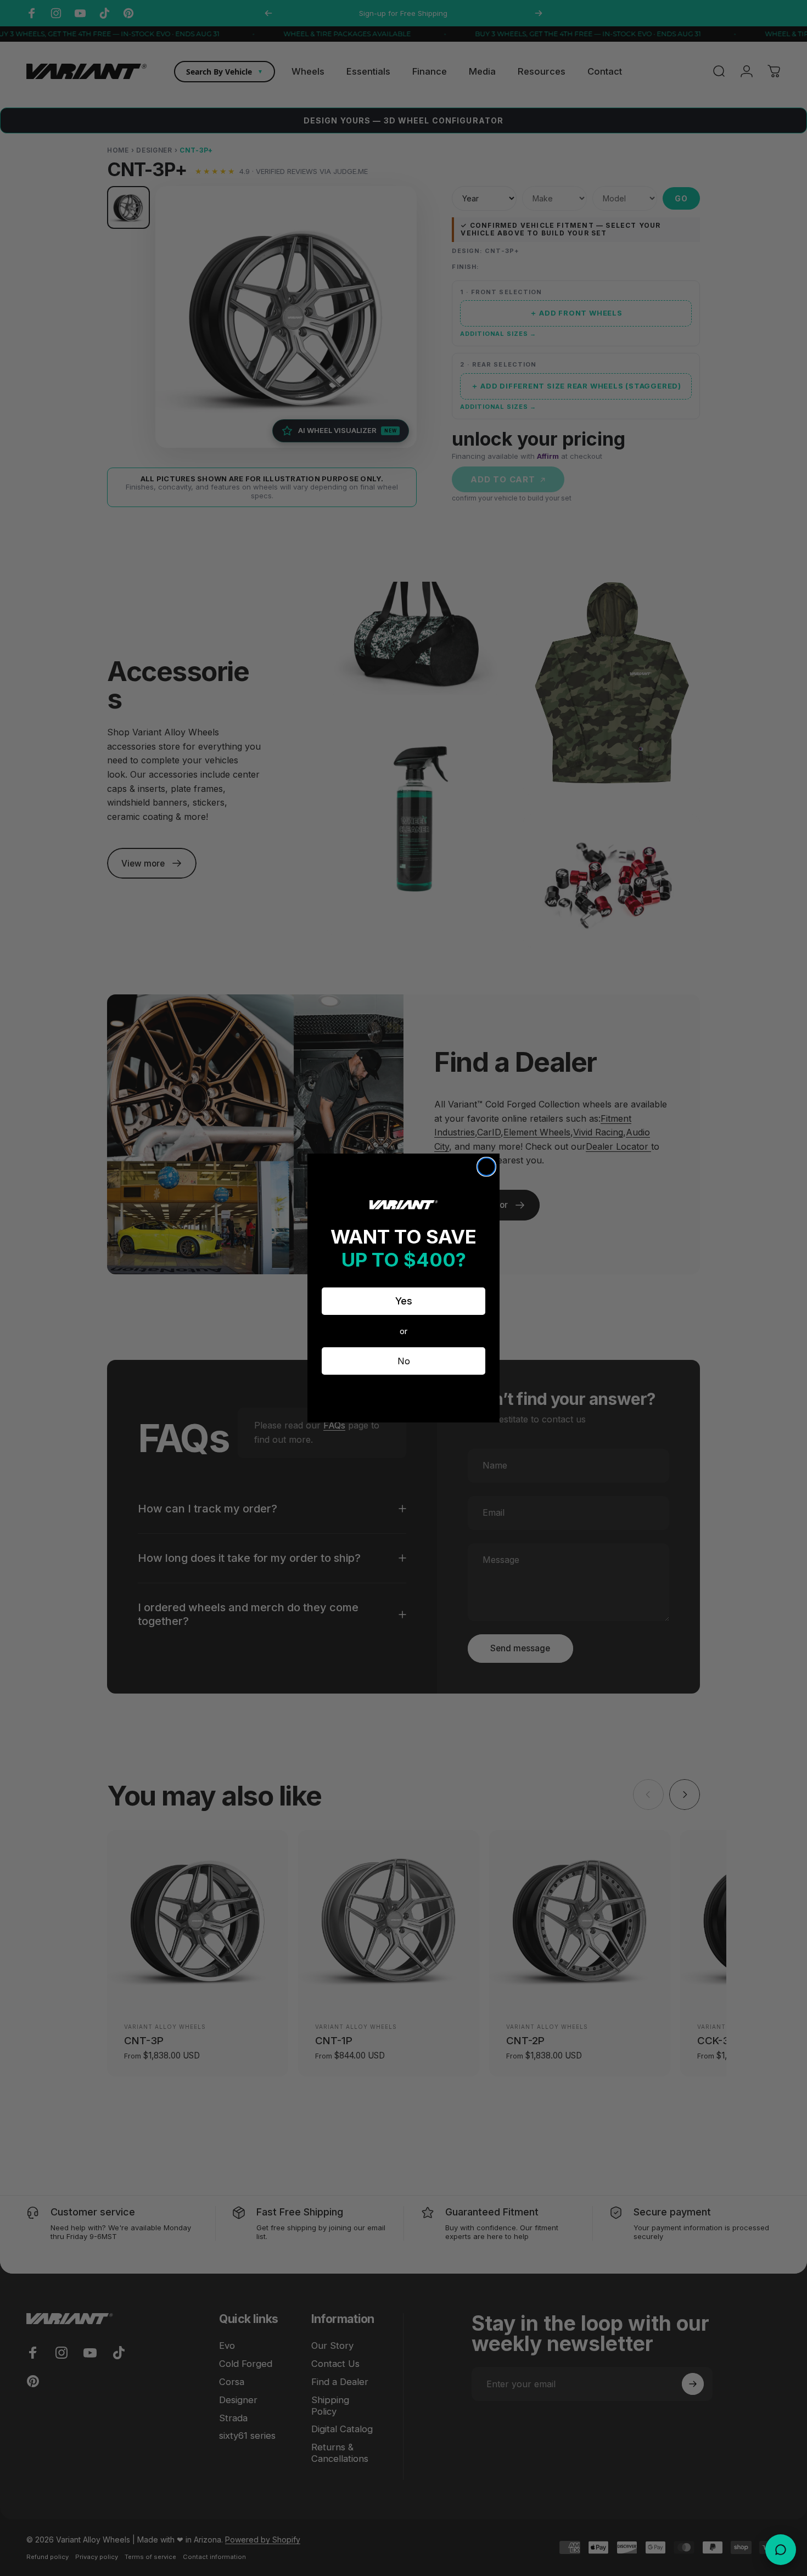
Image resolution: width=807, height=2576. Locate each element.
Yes (404, 1301)
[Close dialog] (486, 1167)
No (404, 1361)
